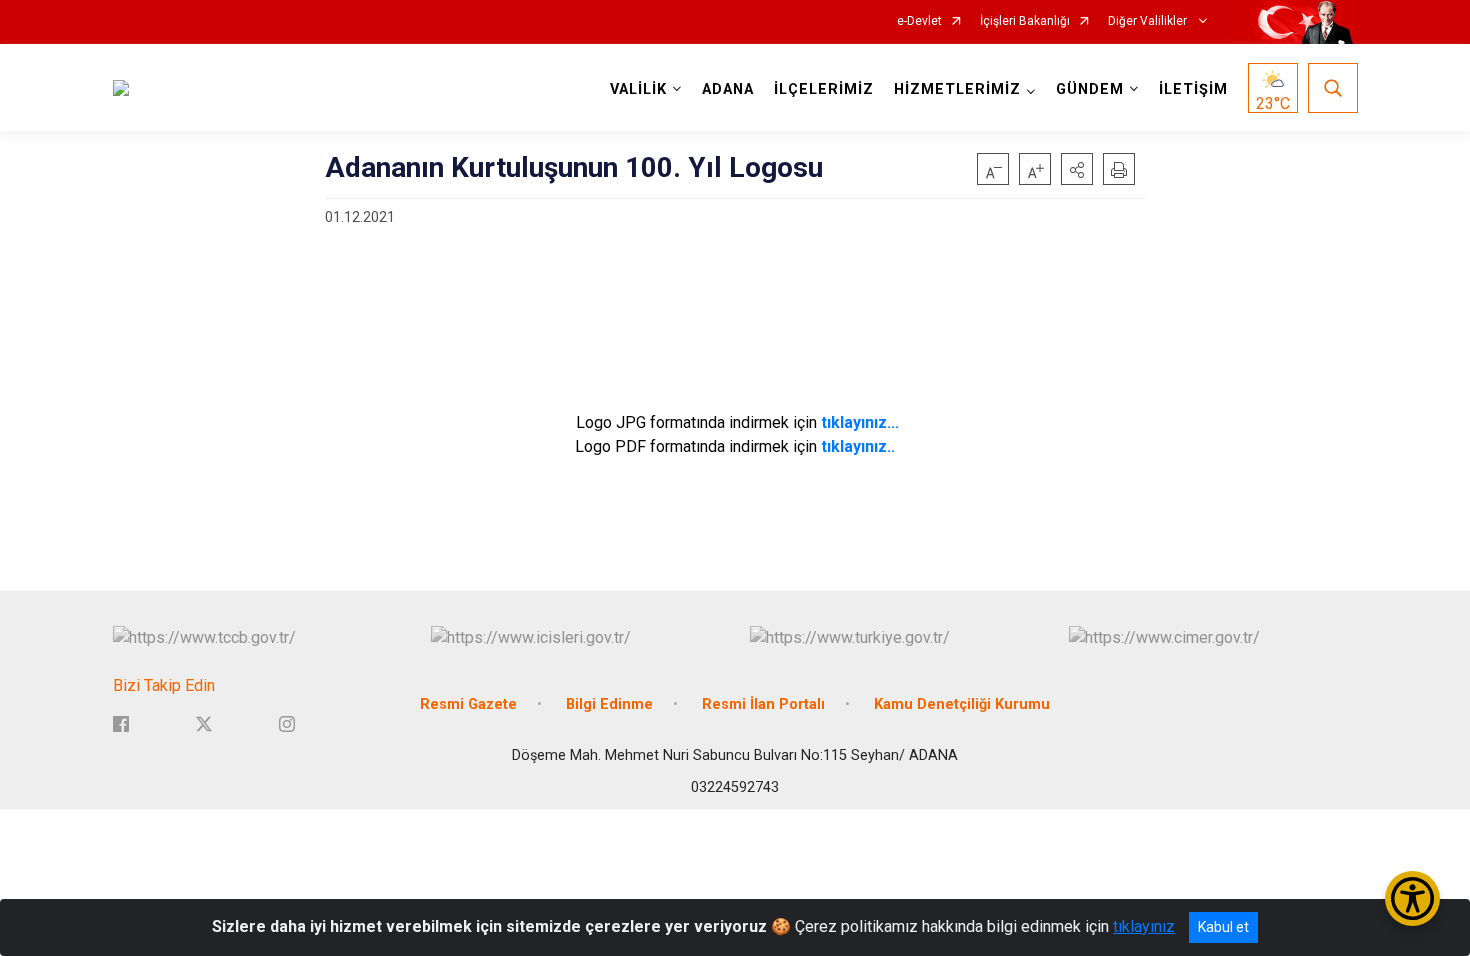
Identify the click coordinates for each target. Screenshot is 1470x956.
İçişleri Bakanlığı (1025, 21)
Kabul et (1223, 927)
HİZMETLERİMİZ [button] (957, 89)
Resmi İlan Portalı (763, 704)
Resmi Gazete (468, 704)
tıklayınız (1144, 926)
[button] (1077, 169)
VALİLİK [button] (638, 89)
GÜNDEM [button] (1090, 89)
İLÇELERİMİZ (824, 89)
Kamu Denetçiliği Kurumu (962, 704)
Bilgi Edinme (609, 704)
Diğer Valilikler (1149, 21)
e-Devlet (919, 21)
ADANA (728, 89)
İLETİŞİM (1193, 89)
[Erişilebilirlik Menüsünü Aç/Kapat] (1412, 898)
